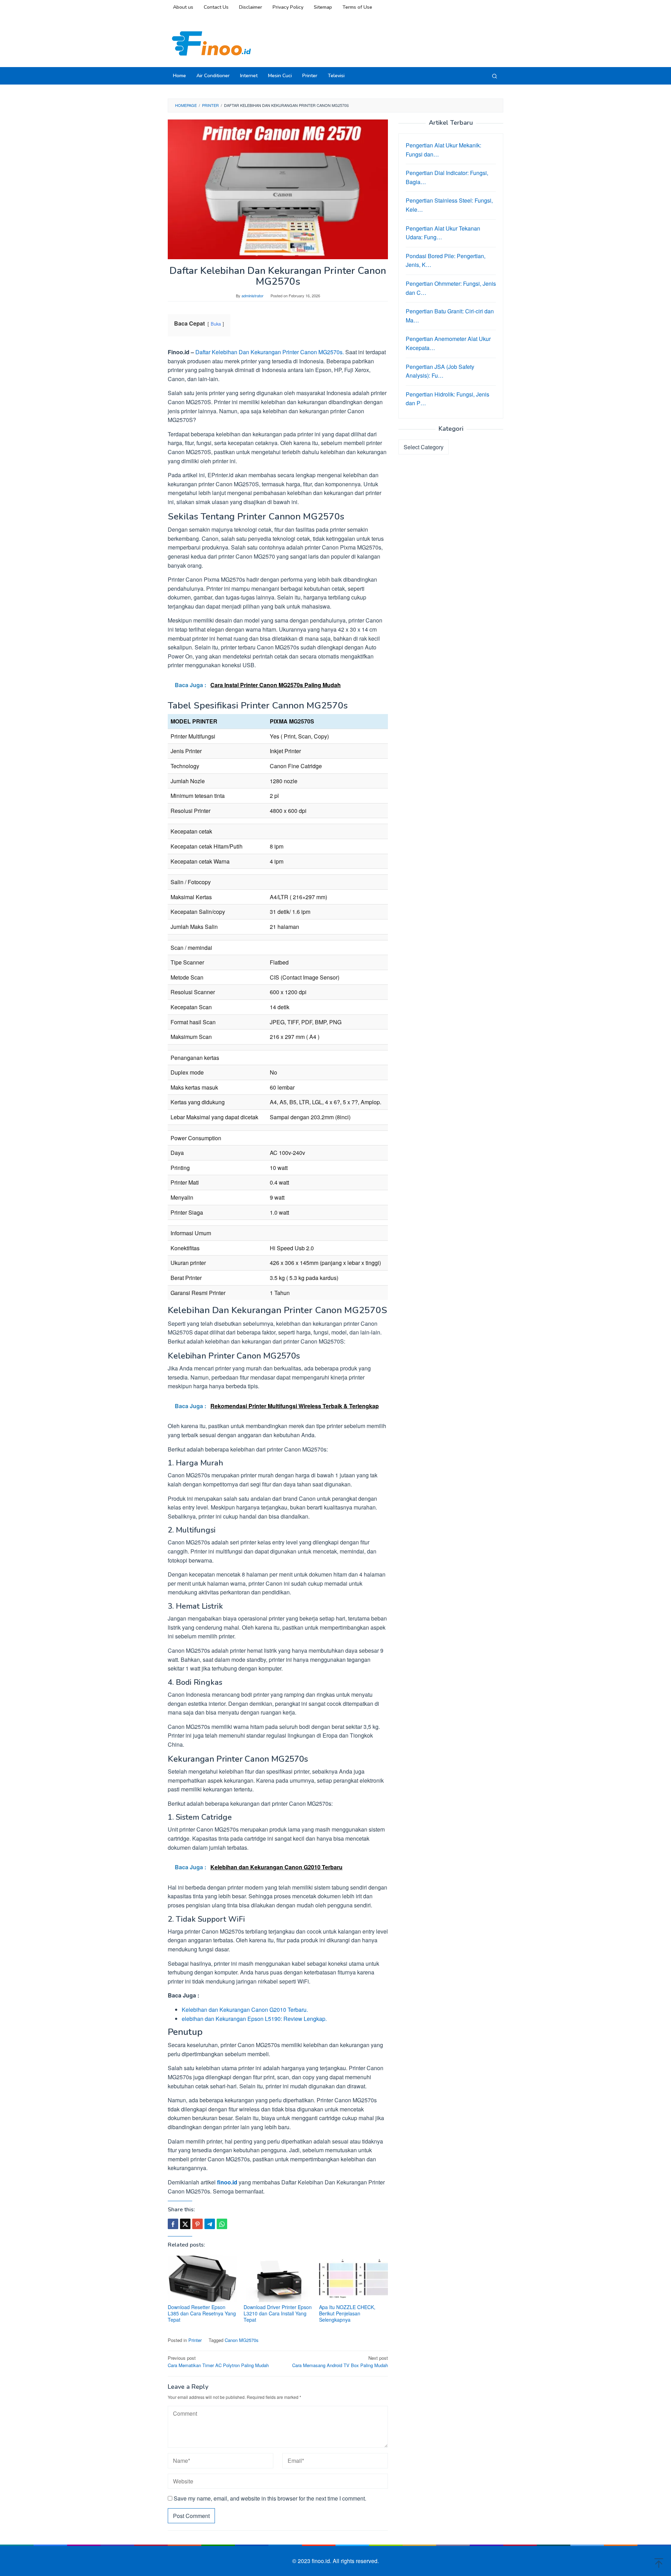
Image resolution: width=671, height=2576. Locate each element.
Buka (216, 324)
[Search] (495, 76)
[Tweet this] (185, 2224)
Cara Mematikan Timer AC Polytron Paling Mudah (218, 2362)
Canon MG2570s (242, 2340)
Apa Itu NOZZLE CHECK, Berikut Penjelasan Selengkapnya (347, 2313)
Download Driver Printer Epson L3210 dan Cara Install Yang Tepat (278, 2313)
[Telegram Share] (210, 2224)
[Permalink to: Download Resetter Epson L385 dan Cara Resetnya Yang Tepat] (202, 2279)
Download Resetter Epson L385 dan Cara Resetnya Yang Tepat (202, 2313)
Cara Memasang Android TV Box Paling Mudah (340, 2362)
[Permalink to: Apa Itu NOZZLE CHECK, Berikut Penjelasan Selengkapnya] (353, 2279)
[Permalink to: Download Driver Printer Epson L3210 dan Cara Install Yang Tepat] (278, 2279)
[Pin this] (197, 2224)
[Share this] (173, 2224)
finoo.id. (322, 2561)
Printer (195, 2340)
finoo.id (227, 2182)
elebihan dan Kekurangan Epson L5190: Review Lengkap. (254, 2019)
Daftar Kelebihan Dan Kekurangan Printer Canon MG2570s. (270, 352)
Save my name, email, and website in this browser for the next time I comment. (270, 2498)
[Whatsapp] (222, 2224)
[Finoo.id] (211, 43)
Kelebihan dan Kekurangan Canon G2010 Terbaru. (245, 2010)
